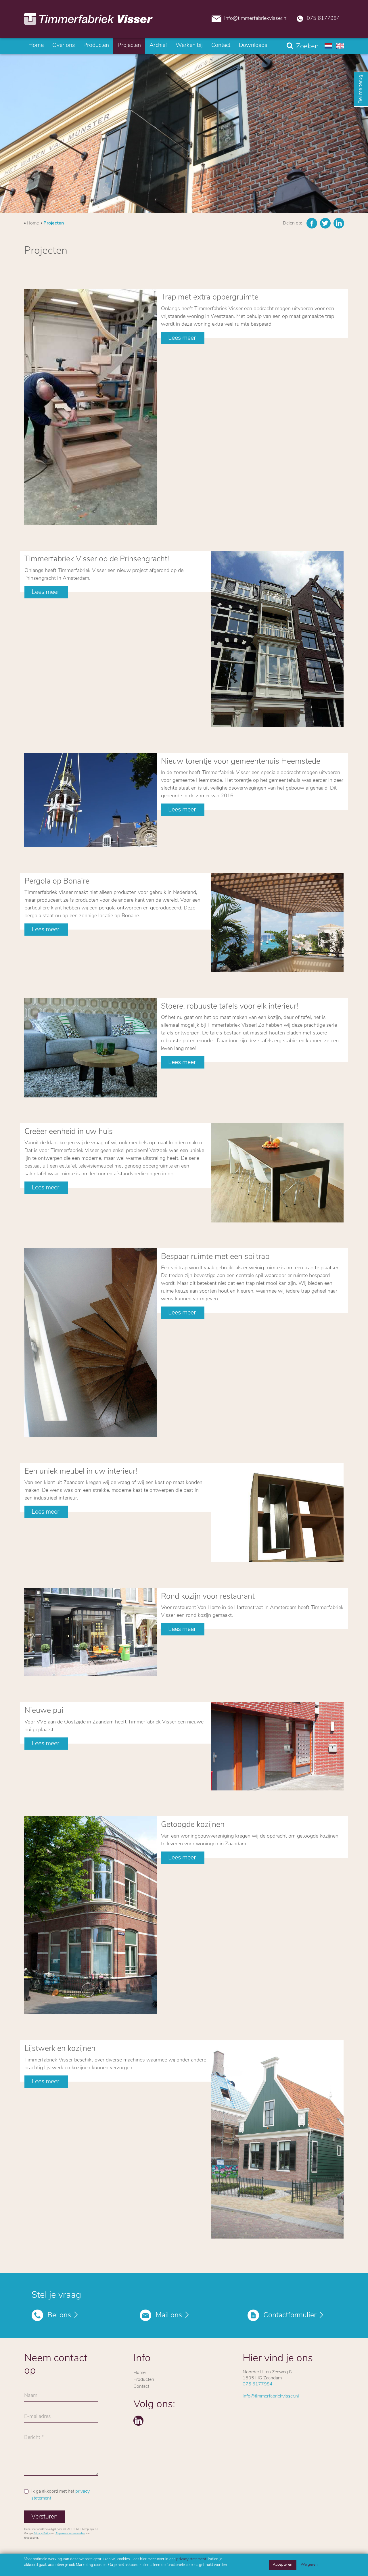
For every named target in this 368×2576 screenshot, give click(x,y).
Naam (31, 2397)
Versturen (44, 2517)
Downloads (253, 45)
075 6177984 (323, 19)
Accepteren (283, 2565)
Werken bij (189, 45)
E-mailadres (38, 2418)
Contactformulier (290, 2315)
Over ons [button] (64, 45)
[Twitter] (325, 223)
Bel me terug (361, 89)
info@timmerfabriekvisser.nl (256, 19)
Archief (158, 45)
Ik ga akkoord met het (61, 2495)
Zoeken (307, 47)
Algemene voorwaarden (70, 2534)
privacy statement (191, 2559)
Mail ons (169, 2315)
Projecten (129, 45)
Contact (221, 45)
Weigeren (309, 2565)
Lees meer (183, 338)
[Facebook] (312, 223)
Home (36, 45)
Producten (96, 45)
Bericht (32, 2439)
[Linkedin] (339, 223)
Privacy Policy (42, 2534)
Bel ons (59, 2315)
